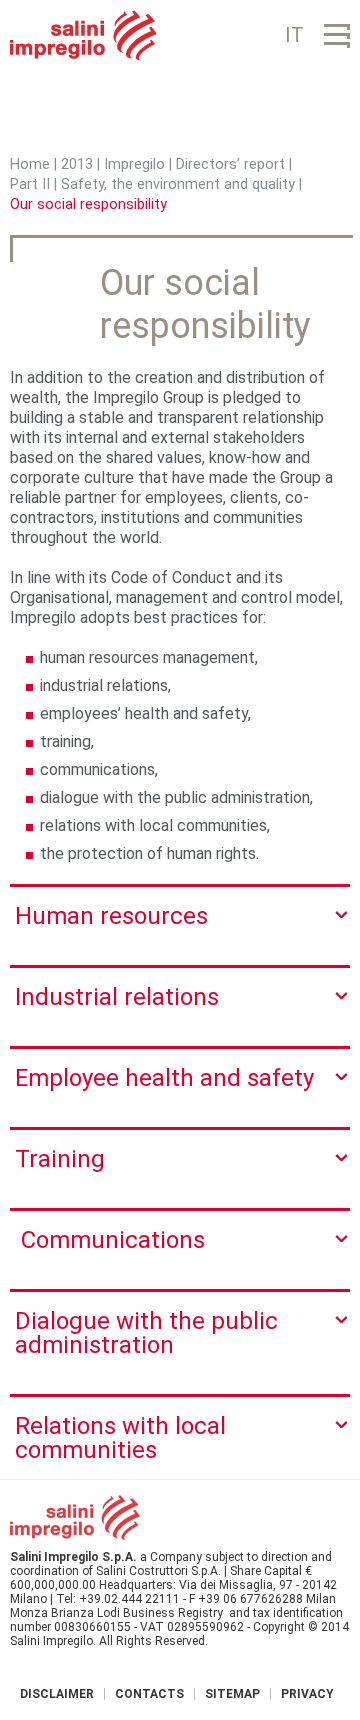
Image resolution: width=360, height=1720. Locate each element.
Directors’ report (230, 164)
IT (294, 35)
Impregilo (134, 164)
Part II (30, 184)
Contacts (149, 1694)
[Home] (83, 35)
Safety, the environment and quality (178, 184)
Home (30, 164)
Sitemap (232, 1694)
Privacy (307, 1694)
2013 (77, 164)
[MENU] (337, 35)
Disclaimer (57, 1694)
